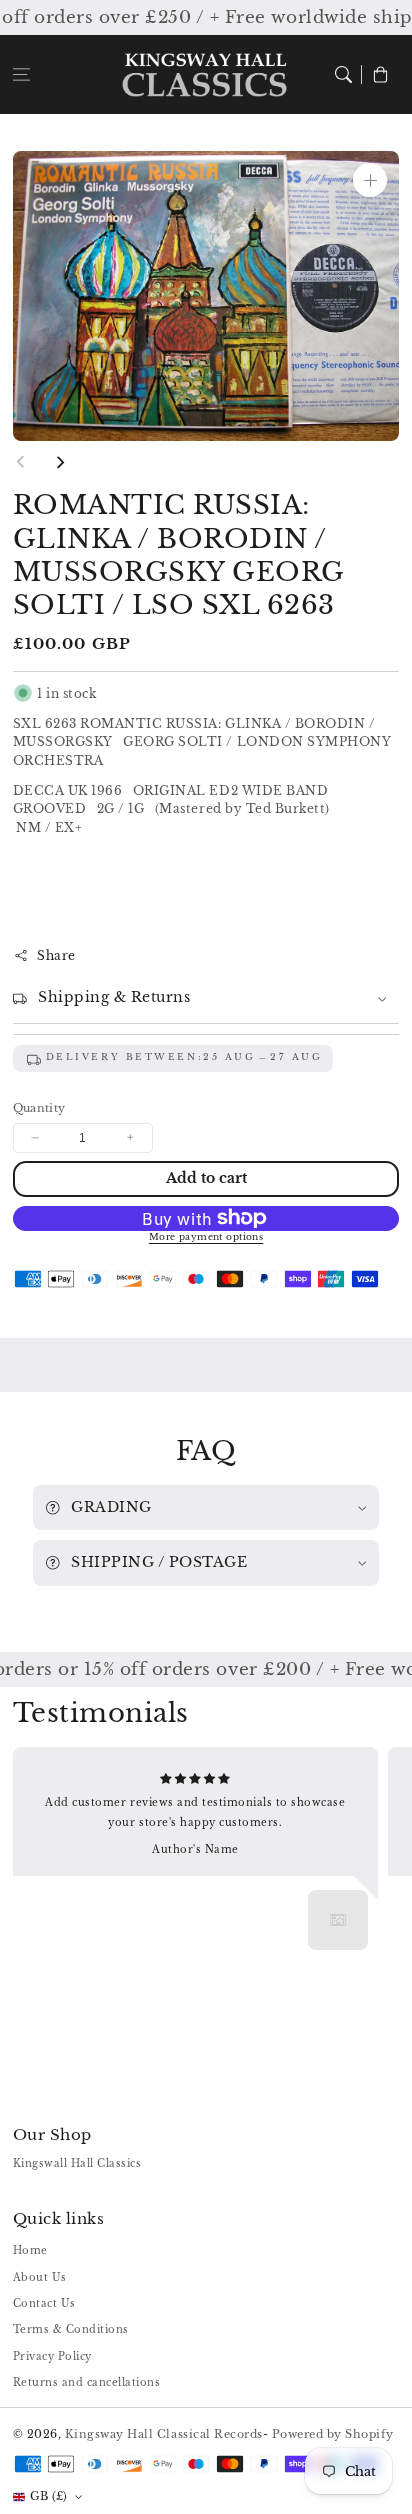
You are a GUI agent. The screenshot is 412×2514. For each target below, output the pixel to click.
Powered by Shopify (333, 2434)
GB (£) (49, 2496)
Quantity (39, 1108)
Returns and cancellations (87, 2382)
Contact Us (44, 2303)
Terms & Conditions (71, 2329)
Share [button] (56, 955)
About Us (40, 2277)
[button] (21, 74)
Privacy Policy (52, 2356)
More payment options (206, 1237)
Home (30, 2250)
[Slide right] (60, 462)
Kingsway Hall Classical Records (164, 2434)
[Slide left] (21, 462)
